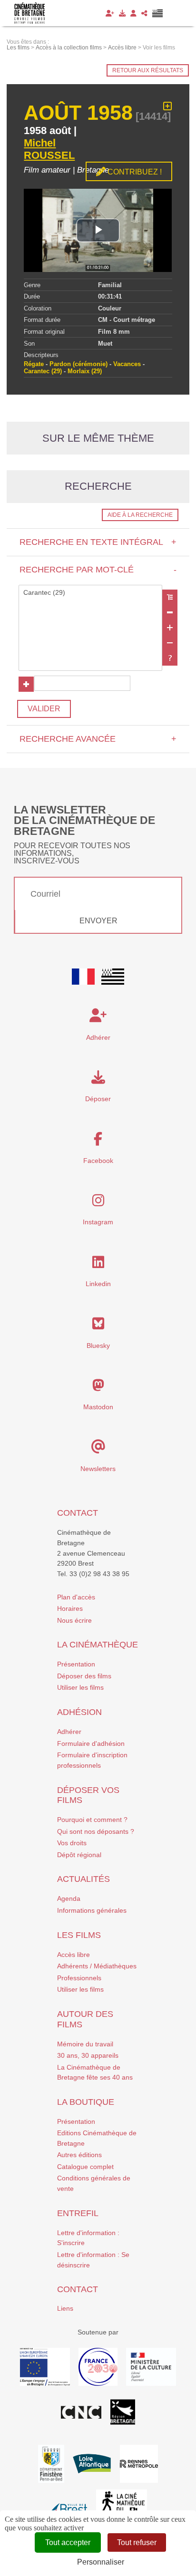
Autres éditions (79, 2155)
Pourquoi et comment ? (92, 1820)
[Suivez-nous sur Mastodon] (98, 1388)
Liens (65, 2308)
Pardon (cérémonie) (78, 364)
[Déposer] (122, 13)
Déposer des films (84, 1676)
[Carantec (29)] (90, 593)
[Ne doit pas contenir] (170, 643)
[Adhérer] (110, 13)
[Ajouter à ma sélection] (168, 107)
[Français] (83, 977)
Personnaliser (101, 2562)
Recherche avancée (98, 739)
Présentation (76, 1664)
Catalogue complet (85, 2167)
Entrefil (78, 2213)
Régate (34, 364)
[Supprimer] (170, 612)
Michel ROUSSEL (49, 149)
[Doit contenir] (170, 628)
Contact (78, 1513)
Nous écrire (74, 1620)
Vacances (127, 364)
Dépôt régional (79, 1855)
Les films (79, 1935)
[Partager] (144, 13)
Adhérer (69, 1732)
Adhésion (79, 1712)
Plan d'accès (76, 1597)
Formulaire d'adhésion (91, 1743)
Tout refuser (137, 2542)
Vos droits (72, 1843)
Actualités (83, 1879)
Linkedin (98, 1284)
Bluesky (98, 1346)
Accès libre (73, 1955)
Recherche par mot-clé (98, 570)
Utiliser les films (80, 1687)
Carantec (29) (43, 371)
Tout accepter (68, 2542)
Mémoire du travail (85, 2044)
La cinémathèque (98, 1645)
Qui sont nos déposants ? (96, 1831)
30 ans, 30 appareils (88, 2055)
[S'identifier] (133, 13)
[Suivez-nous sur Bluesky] (98, 1326)
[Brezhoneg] (158, 13)
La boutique (86, 2102)
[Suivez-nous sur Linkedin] (98, 1265)
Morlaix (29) (85, 371)
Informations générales (92, 1910)
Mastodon (98, 1407)
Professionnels (79, 1978)
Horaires (70, 1608)
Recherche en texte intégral (98, 542)
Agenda (69, 1898)
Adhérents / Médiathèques (97, 1966)
